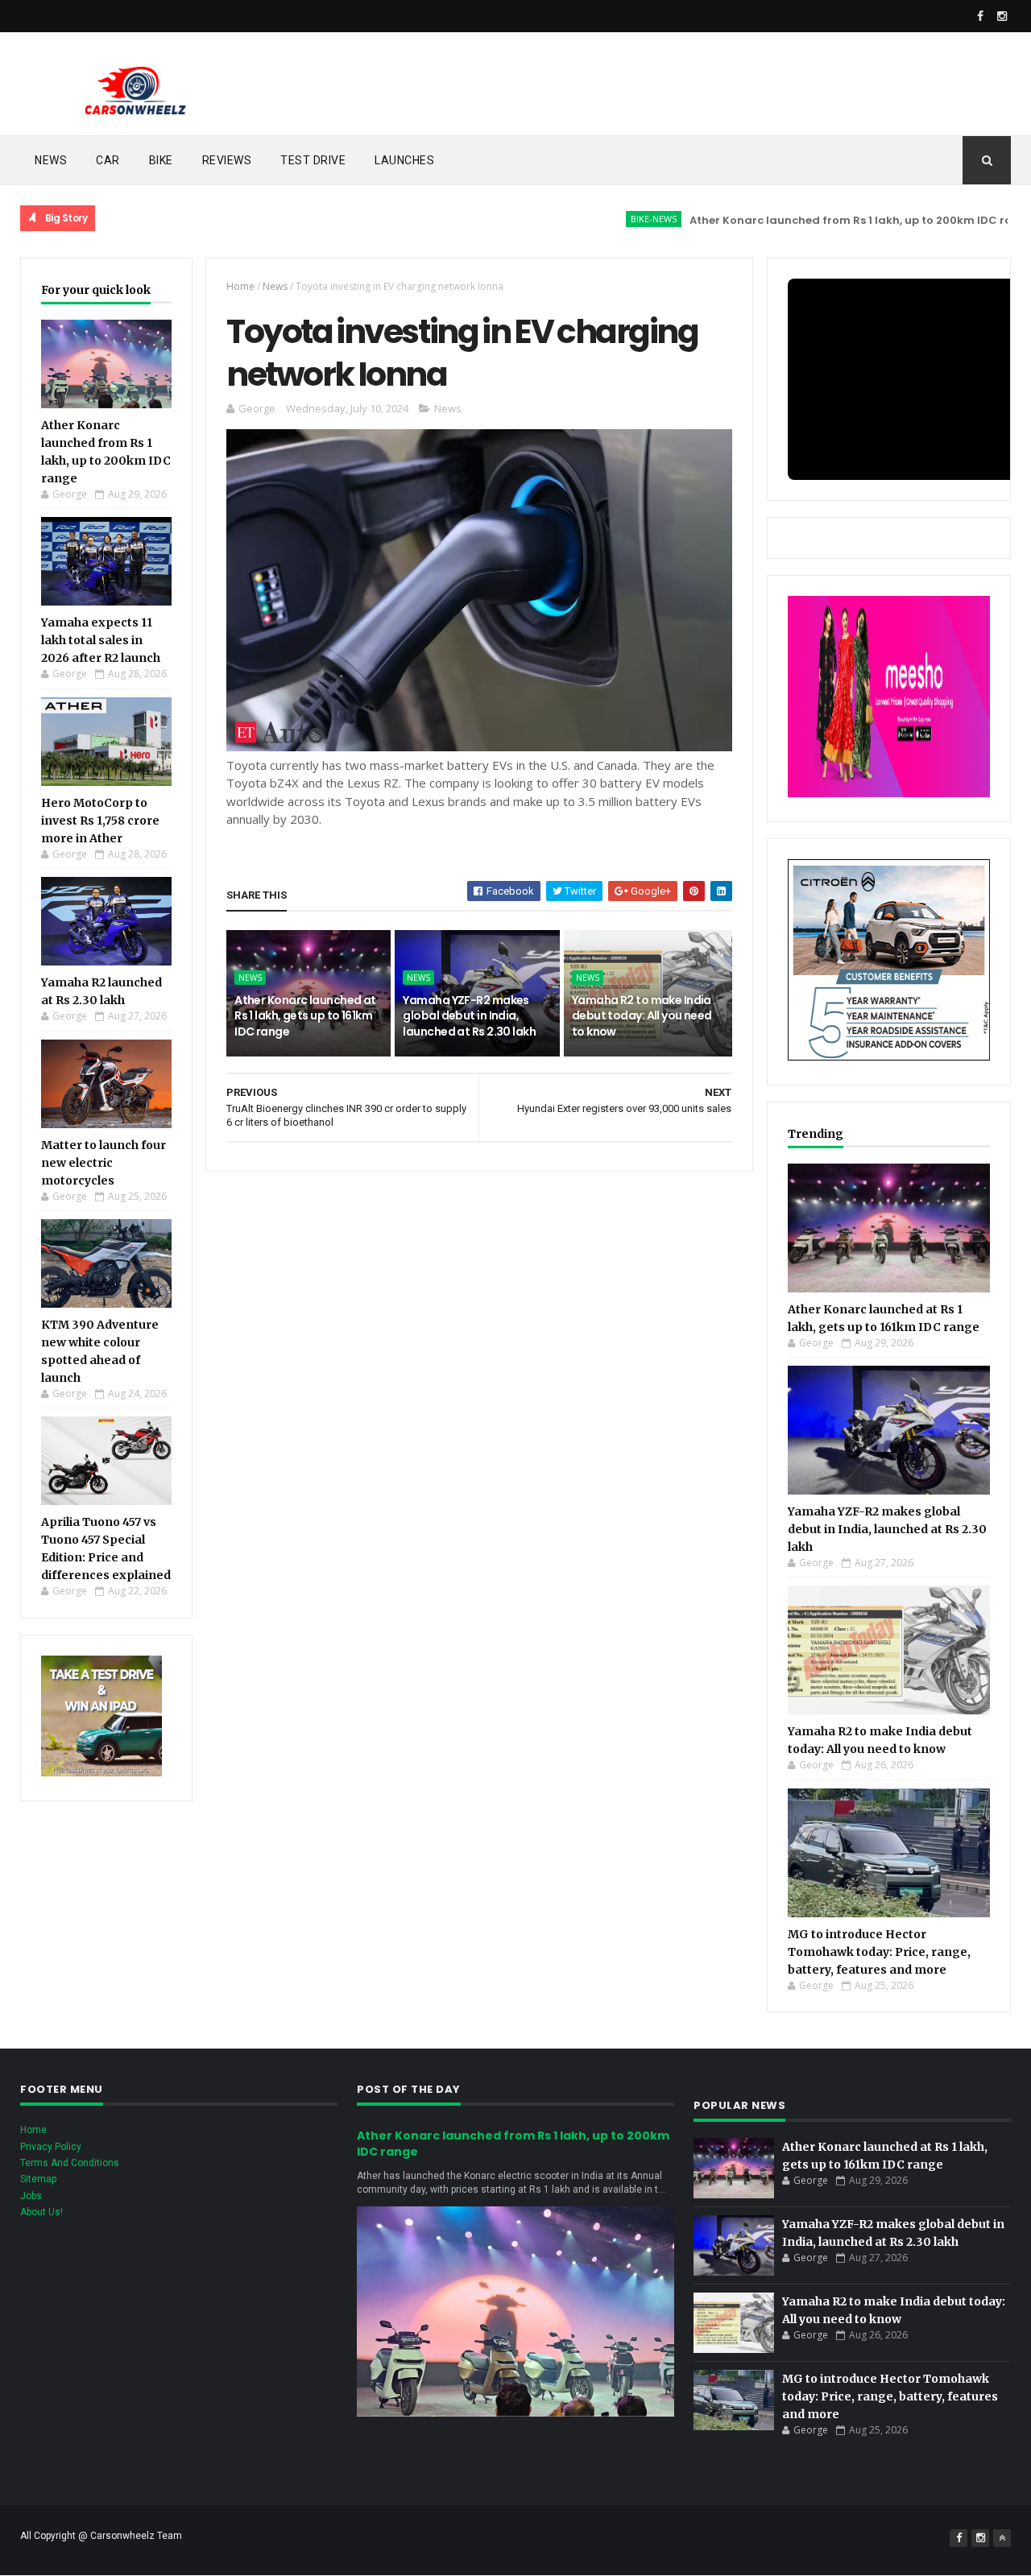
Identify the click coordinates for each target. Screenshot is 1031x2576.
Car (108, 160)
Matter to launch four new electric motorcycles (104, 1163)
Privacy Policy (51, 2147)
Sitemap (38, 2179)
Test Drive (313, 160)
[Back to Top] (1002, 2538)
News (51, 160)
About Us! (41, 2212)
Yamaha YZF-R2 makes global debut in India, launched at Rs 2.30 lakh (469, 1016)
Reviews (227, 160)
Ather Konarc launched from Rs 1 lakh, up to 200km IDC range (807, 220)
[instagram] (1002, 16)
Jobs (31, 2196)
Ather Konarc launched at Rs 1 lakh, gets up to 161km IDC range (305, 1016)
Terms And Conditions (70, 2163)
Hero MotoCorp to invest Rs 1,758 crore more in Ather (100, 821)
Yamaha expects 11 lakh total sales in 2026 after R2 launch (101, 640)
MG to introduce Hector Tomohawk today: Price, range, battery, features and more (879, 1952)
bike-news (599, 219)
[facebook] (980, 16)
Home (240, 286)
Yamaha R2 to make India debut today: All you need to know (642, 1016)
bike (161, 160)
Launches (404, 160)
